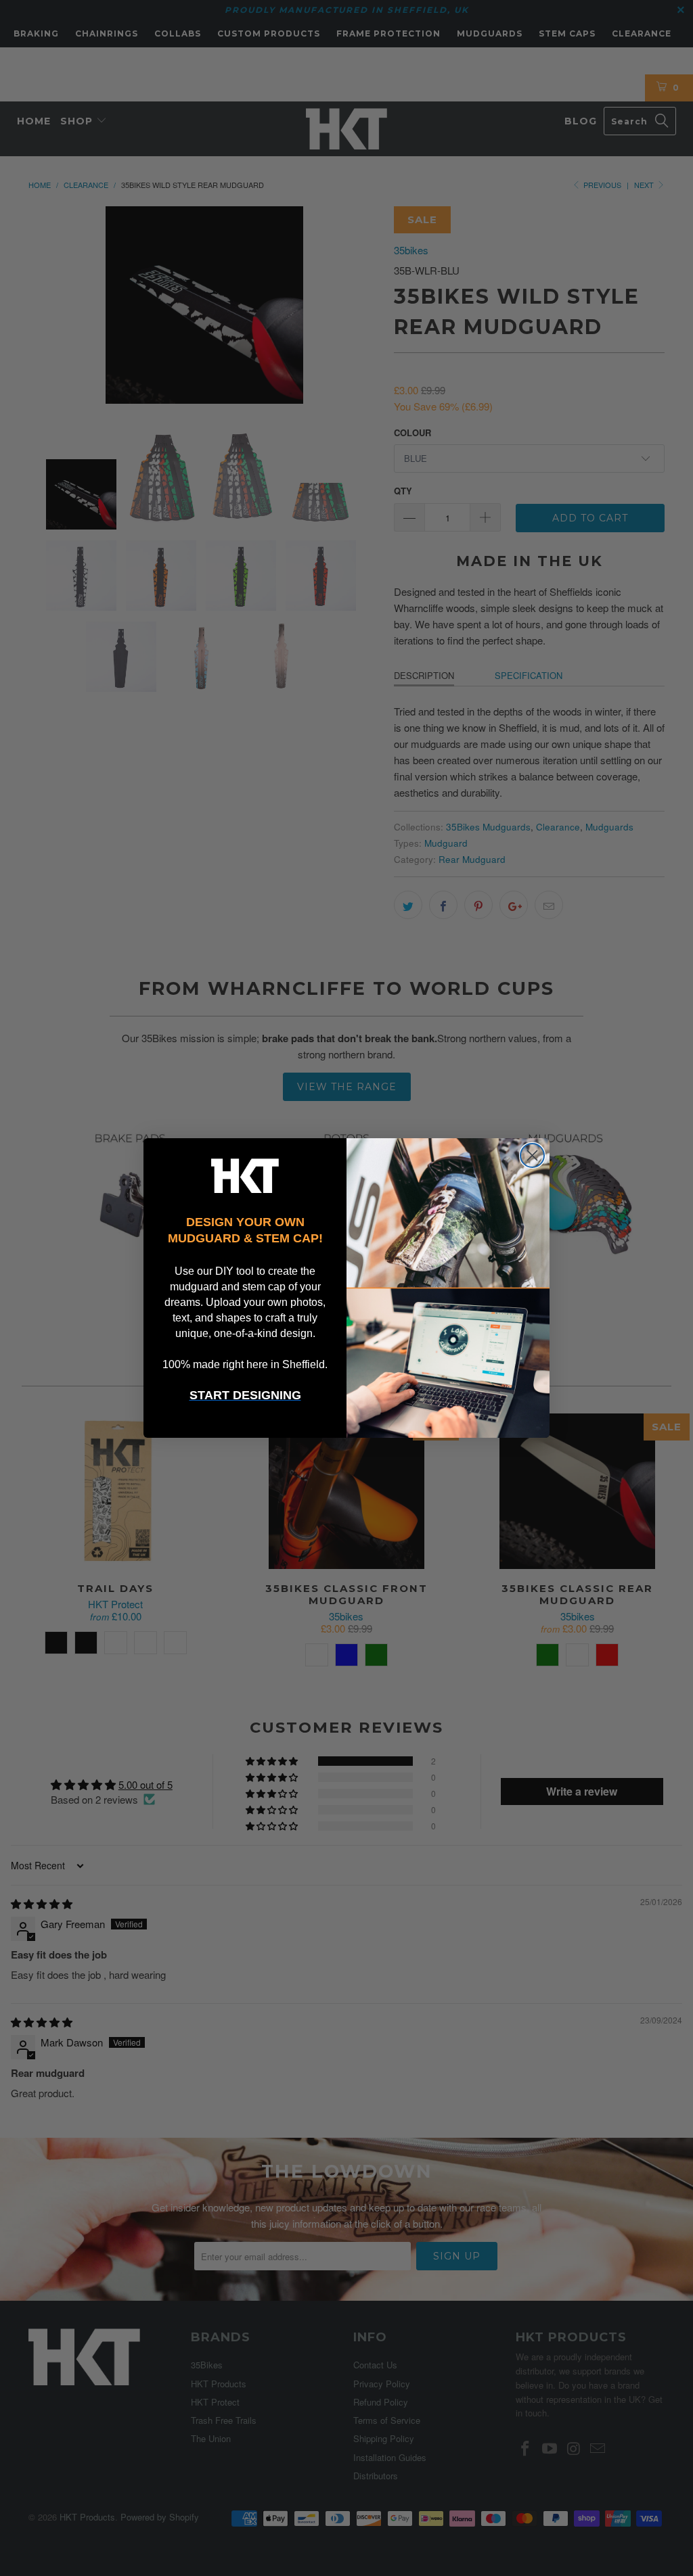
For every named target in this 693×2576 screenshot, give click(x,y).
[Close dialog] (532, 1155)
